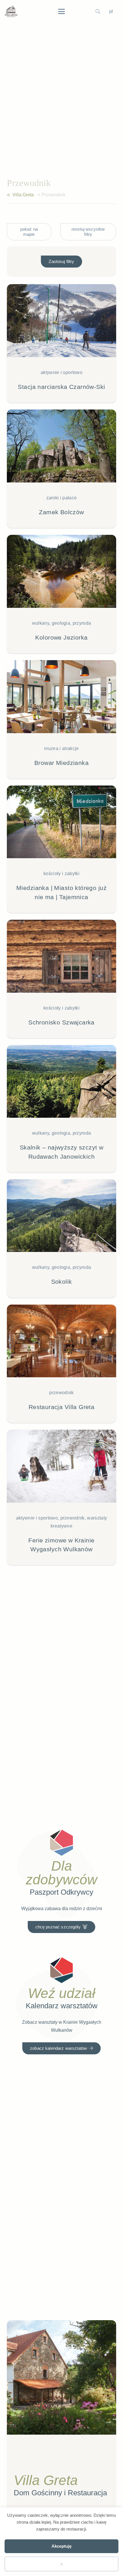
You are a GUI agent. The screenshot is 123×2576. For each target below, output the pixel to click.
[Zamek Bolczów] (61, 469)
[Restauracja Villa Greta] (61, 1364)
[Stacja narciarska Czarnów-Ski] (61, 343)
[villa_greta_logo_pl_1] (11, 11)
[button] (61, 11)
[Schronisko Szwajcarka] (61, 979)
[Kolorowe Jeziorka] (61, 594)
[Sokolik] (61, 1238)
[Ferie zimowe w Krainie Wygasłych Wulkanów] (61, 1497)
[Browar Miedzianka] (61, 719)
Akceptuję (61, 2546)
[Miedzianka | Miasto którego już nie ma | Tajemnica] (61, 849)
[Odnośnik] (8, 195)
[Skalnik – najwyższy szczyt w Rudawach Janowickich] (61, 1109)
